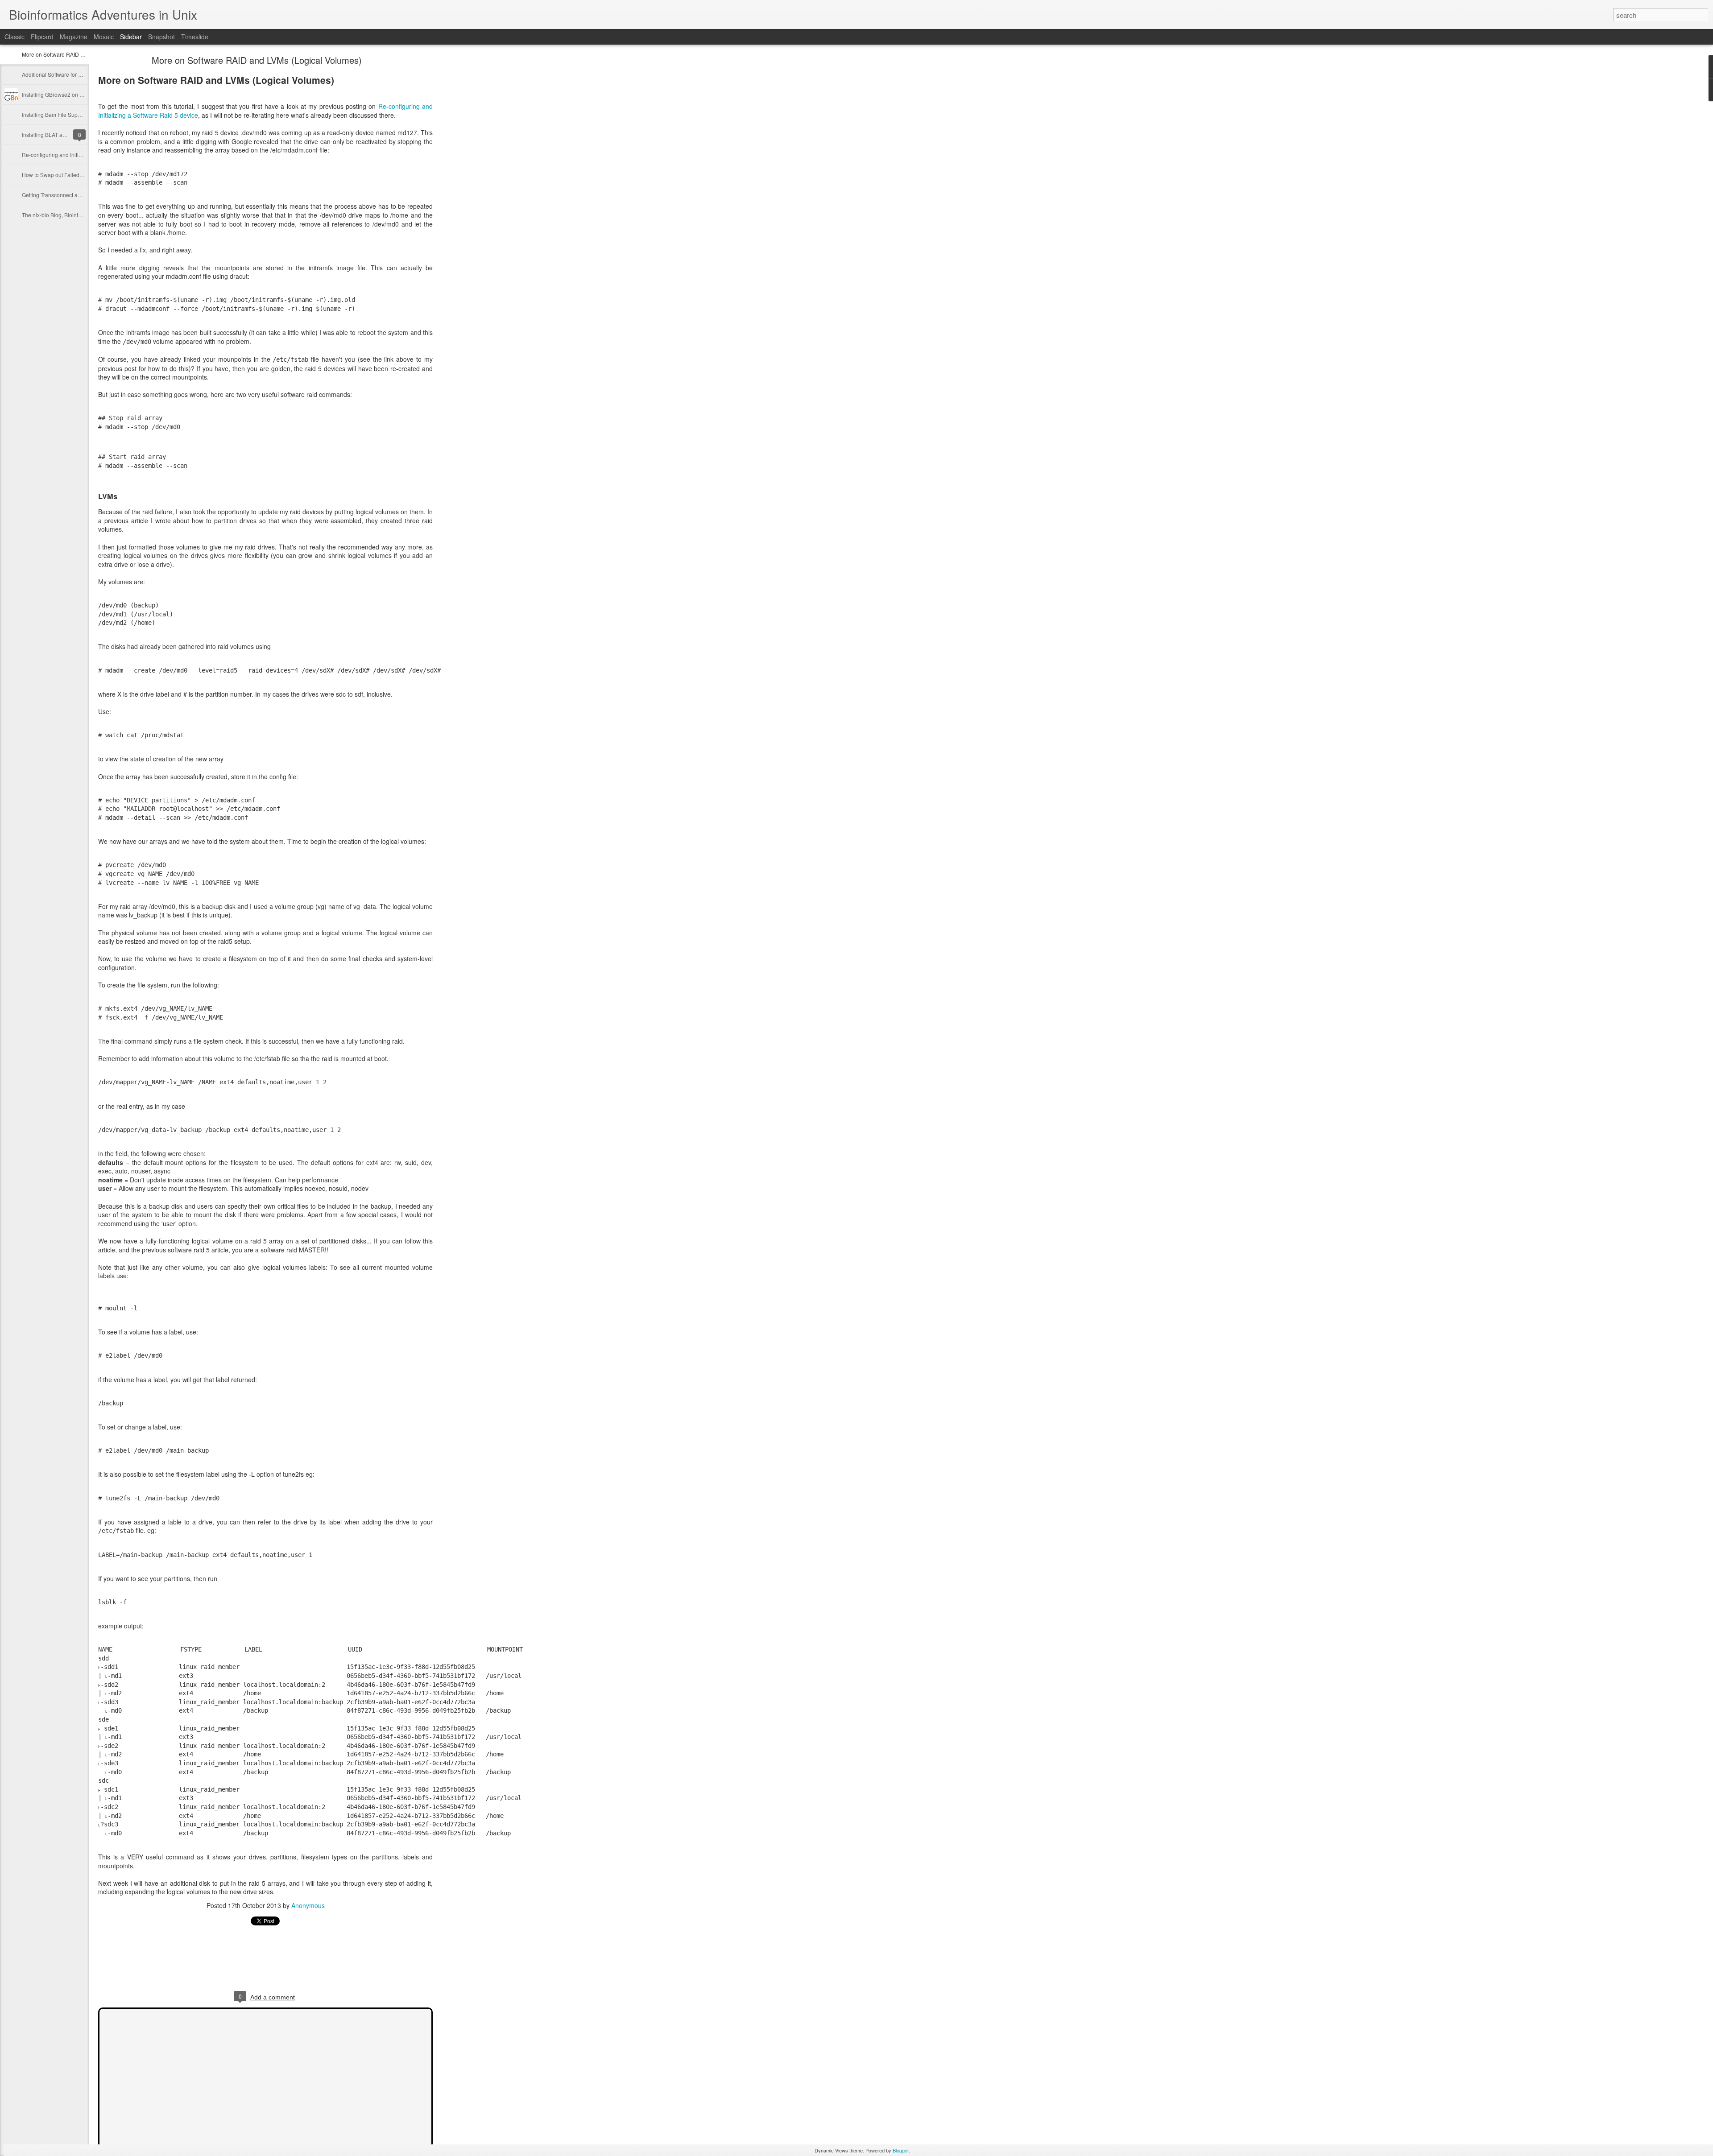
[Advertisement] (482, 198)
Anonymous (308, 1905)
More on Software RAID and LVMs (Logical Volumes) (257, 60)
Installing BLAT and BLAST (54, 134)
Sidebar (131, 37)
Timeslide (195, 37)
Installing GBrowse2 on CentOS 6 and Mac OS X (81, 94)
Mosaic (104, 37)
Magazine (74, 37)
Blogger (901, 2150)
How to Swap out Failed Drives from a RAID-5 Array (84, 175)
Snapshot (161, 37)
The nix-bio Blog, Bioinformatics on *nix (69, 215)
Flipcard (42, 37)
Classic (14, 37)
